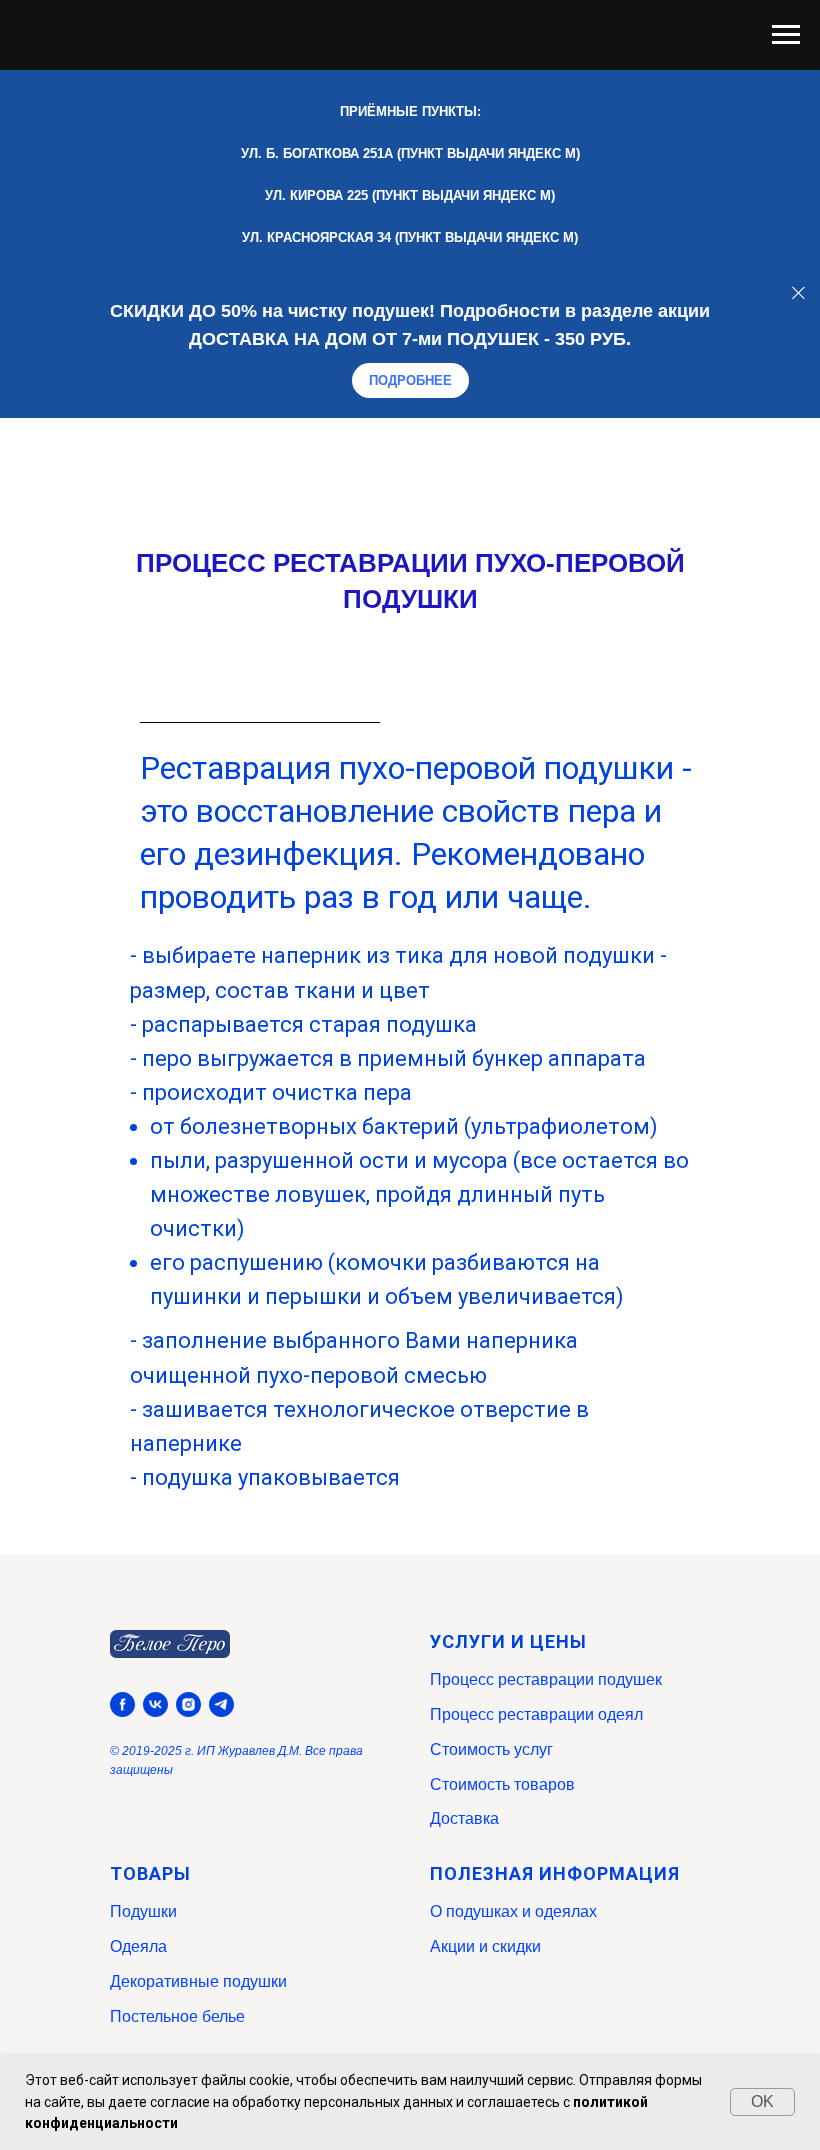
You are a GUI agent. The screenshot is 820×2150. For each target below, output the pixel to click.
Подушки (143, 1911)
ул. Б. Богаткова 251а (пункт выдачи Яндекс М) (410, 153)
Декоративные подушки (198, 1981)
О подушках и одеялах (513, 1911)
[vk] (155, 1704)
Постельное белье (177, 2016)
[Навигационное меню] (786, 35)
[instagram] (188, 1704)
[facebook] (122, 1704)
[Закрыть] (798, 292)
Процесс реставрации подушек (546, 1679)
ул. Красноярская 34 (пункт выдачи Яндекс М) (410, 237)
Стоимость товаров (502, 1784)
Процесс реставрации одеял (536, 1714)
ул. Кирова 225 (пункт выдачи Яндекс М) (410, 195)
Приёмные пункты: (410, 111)
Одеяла (138, 1946)
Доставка (464, 1818)
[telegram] (221, 1704)
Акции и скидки (485, 1946)
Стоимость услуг (491, 1749)
